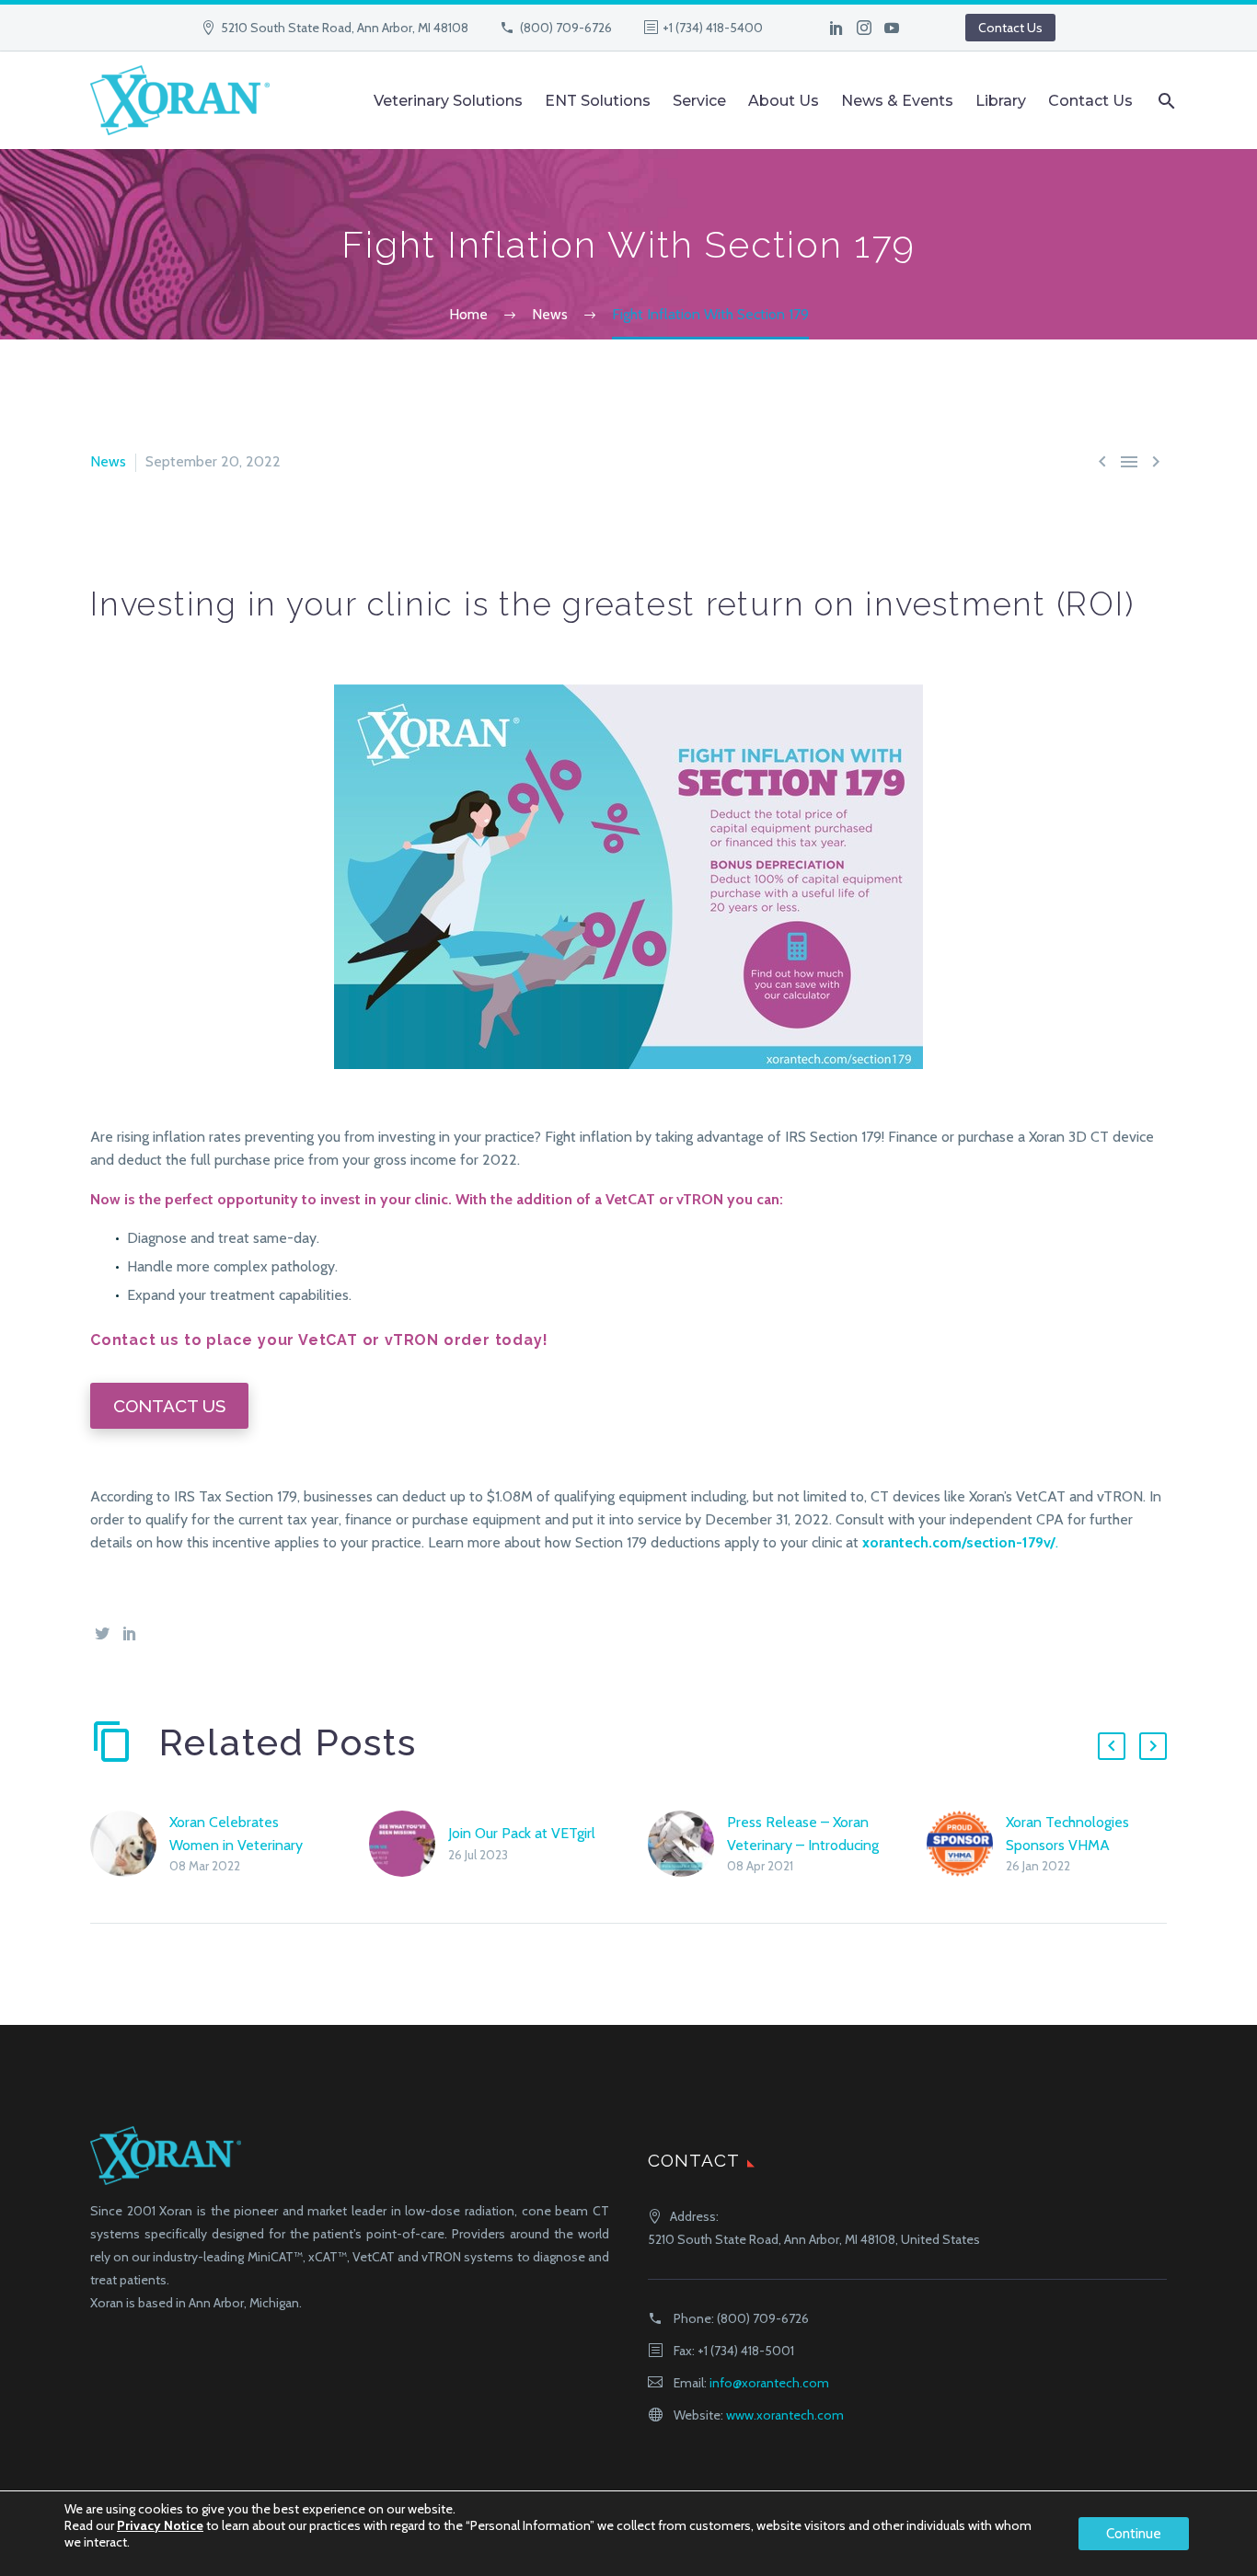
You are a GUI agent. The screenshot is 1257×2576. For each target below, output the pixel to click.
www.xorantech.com (785, 2415)
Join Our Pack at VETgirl (522, 1833)
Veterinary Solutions (448, 101)
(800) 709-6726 (566, 28)
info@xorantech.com (769, 2383)
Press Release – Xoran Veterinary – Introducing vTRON (803, 1845)
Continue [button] (1134, 2534)
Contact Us (1010, 28)
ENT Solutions (598, 101)
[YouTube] (892, 28)
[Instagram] (864, 28)
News (108, 461)
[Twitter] (102, 1633)
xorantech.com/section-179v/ (959, 1542)
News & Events (897, 101)
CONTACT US (169, 1406)
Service (699, 101)
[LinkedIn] (836, 28)
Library (1001, 101)
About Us (784, 101)
